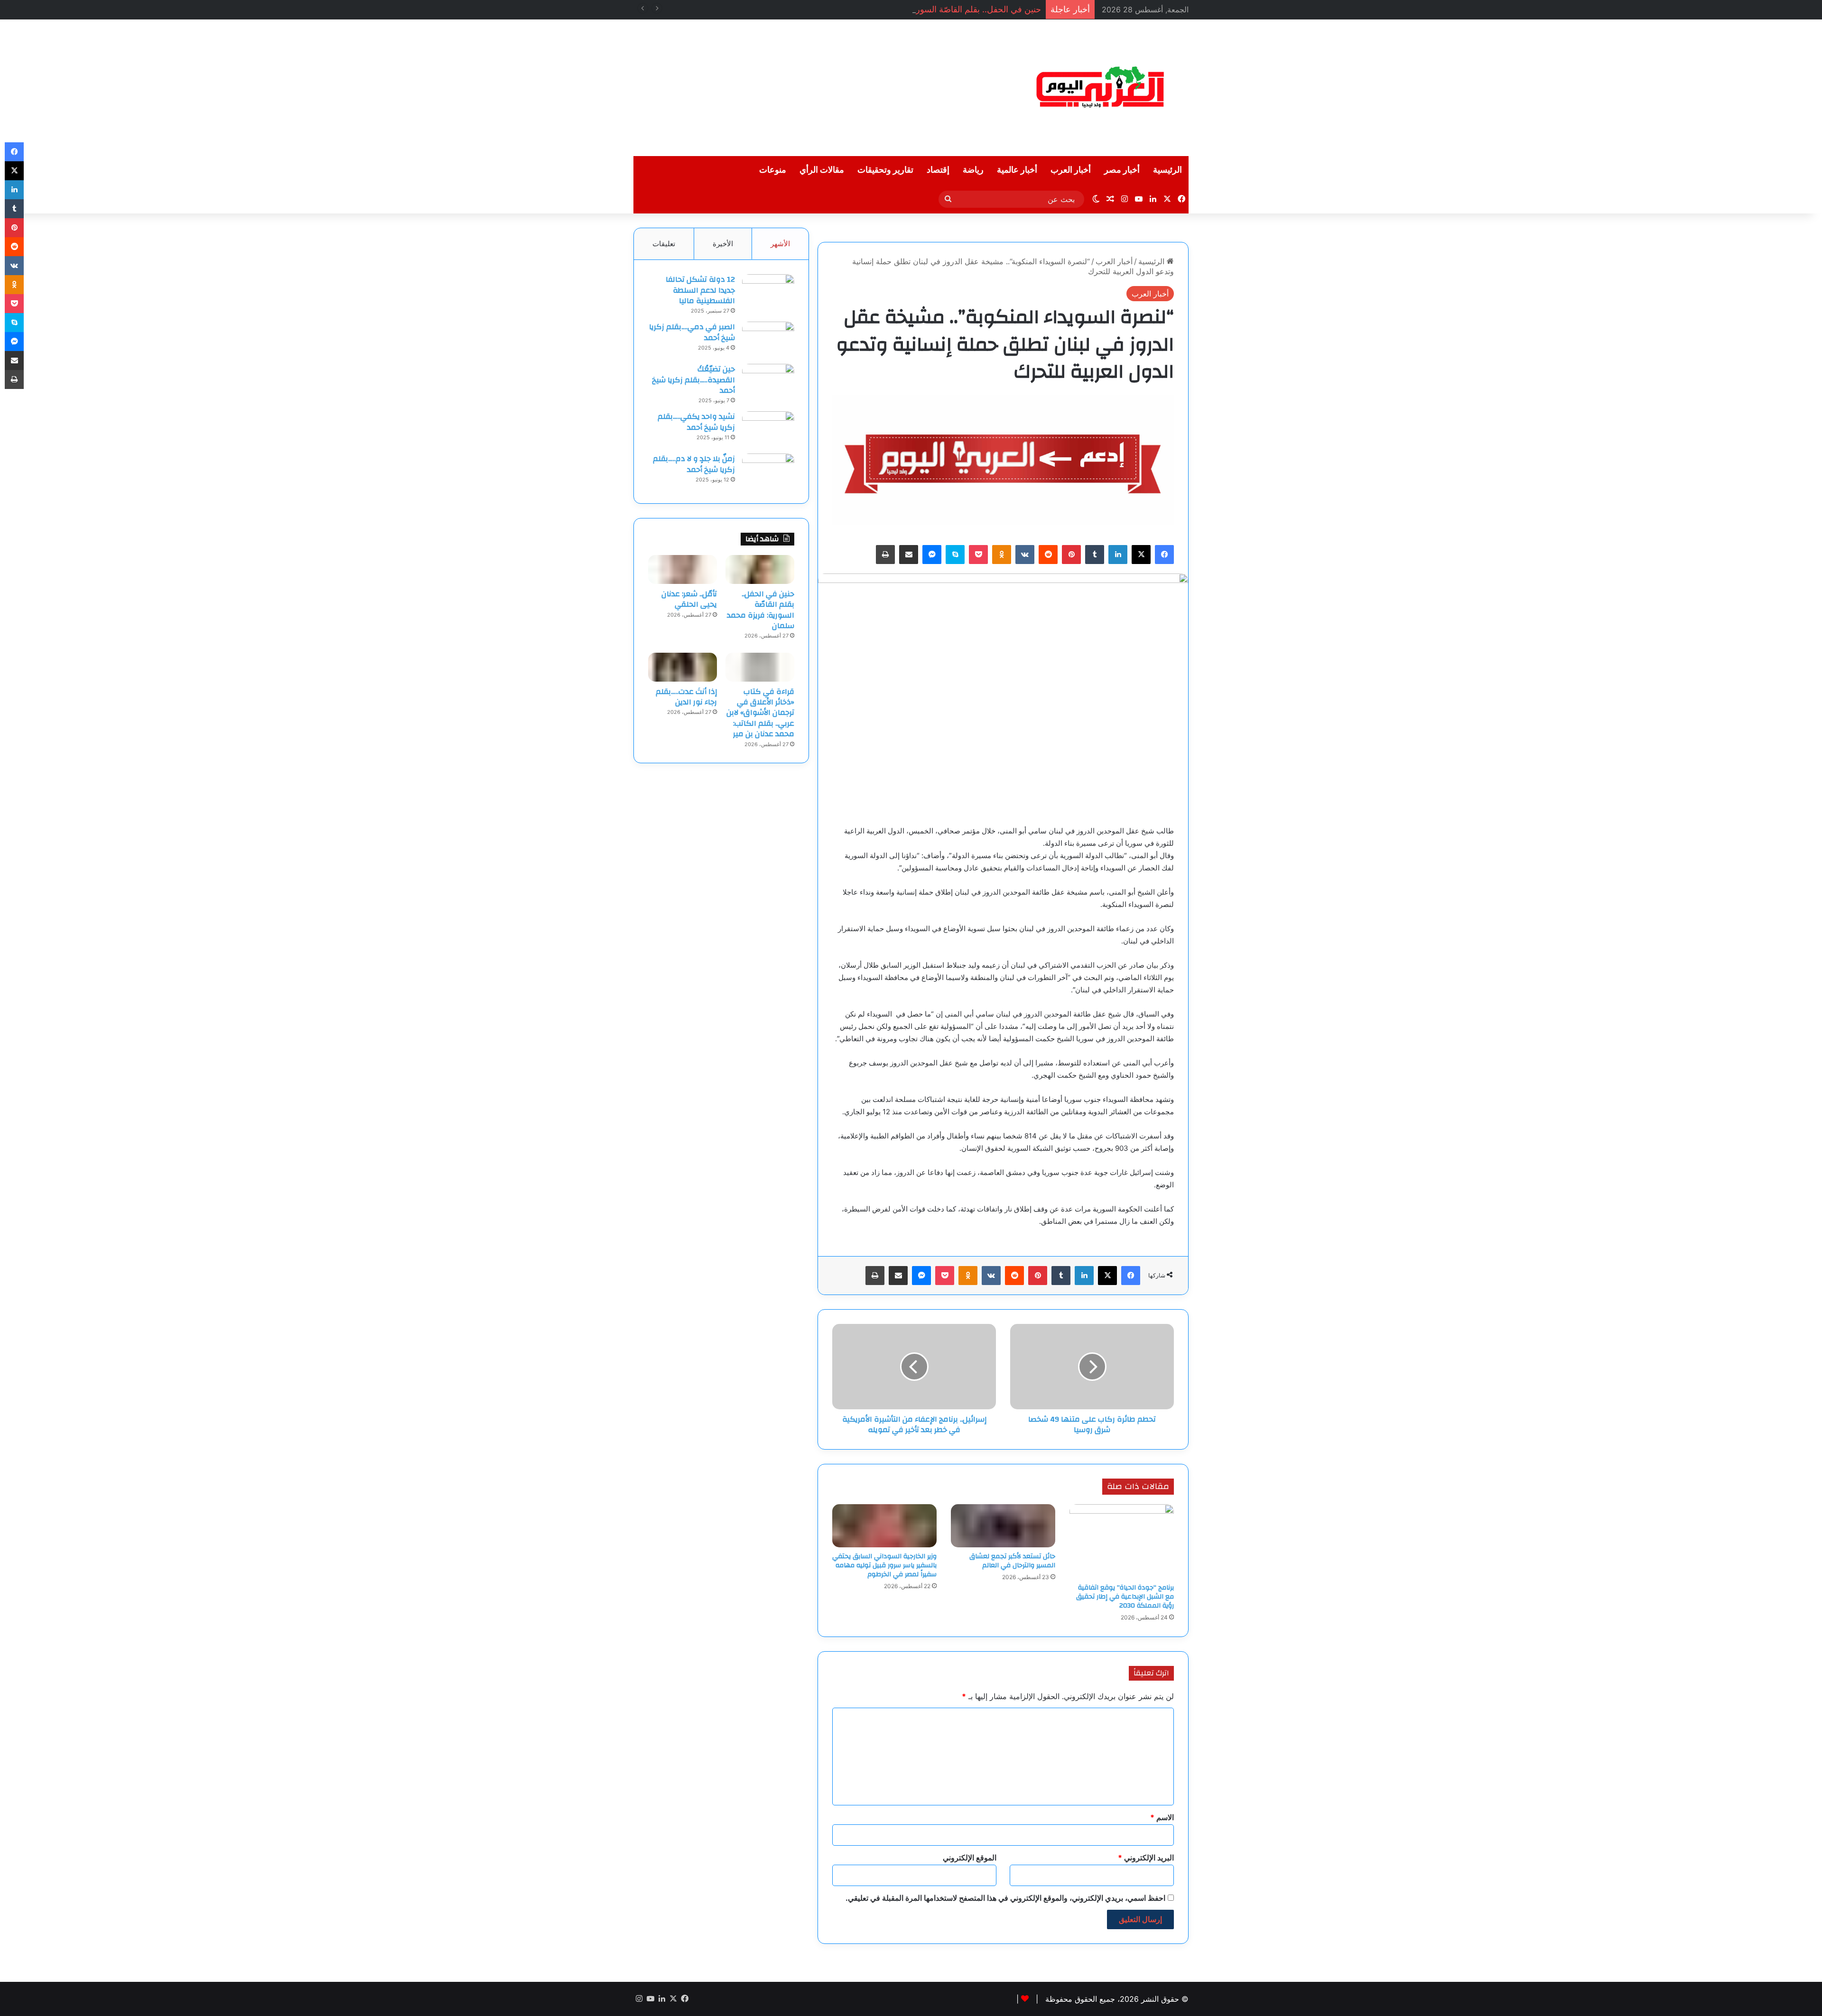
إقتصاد (938, 170)
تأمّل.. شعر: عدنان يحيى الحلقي (689, 599)
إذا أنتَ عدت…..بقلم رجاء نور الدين (686, 697)
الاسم (1162, 1817)
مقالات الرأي (822, 170)
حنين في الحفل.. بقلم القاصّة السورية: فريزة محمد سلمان (939, 9)
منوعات (773, 170)
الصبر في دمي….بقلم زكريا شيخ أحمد (692, 332)
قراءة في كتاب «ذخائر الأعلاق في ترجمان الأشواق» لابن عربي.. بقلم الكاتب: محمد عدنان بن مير (760, 713)
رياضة (973, 170)
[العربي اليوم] (1101, 88)
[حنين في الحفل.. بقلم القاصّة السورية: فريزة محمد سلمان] (760, 569)
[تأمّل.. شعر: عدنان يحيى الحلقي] (683, 569)
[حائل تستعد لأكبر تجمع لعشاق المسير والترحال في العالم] (1003, 1526)
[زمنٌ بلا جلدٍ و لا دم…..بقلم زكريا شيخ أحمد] (768, 471)
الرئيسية (1167, 170)
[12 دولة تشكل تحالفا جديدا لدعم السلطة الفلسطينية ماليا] (768, 292)
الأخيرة (723, 244)
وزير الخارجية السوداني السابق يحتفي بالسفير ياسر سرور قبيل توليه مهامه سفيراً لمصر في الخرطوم (884, 1565)
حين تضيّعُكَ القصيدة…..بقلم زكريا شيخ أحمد (693, 380)
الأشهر (780, 244)
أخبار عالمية (1017, 170)
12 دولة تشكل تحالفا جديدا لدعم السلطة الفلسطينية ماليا (700, 290)
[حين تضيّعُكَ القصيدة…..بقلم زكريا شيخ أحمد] (768, 382)
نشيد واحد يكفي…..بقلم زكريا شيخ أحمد (696, 422)
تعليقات (664, 244)
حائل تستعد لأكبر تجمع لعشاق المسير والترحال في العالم (1012, 1561)
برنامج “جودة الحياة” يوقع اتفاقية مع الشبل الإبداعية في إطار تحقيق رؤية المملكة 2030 (1125, 1597)
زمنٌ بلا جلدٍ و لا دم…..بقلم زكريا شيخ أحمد (694, 464)
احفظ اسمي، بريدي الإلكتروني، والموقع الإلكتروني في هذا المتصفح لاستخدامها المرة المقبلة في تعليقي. (1005, 1898)
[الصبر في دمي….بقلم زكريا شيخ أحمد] (768, 339)
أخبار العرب (1071, 170)
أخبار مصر (1122, 170)
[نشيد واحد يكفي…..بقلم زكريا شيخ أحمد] (768, 429)
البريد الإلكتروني (1146, 1858)
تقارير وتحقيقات (885, 170)
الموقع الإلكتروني (970, 1858)
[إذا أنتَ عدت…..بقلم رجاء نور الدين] (683, 667)
